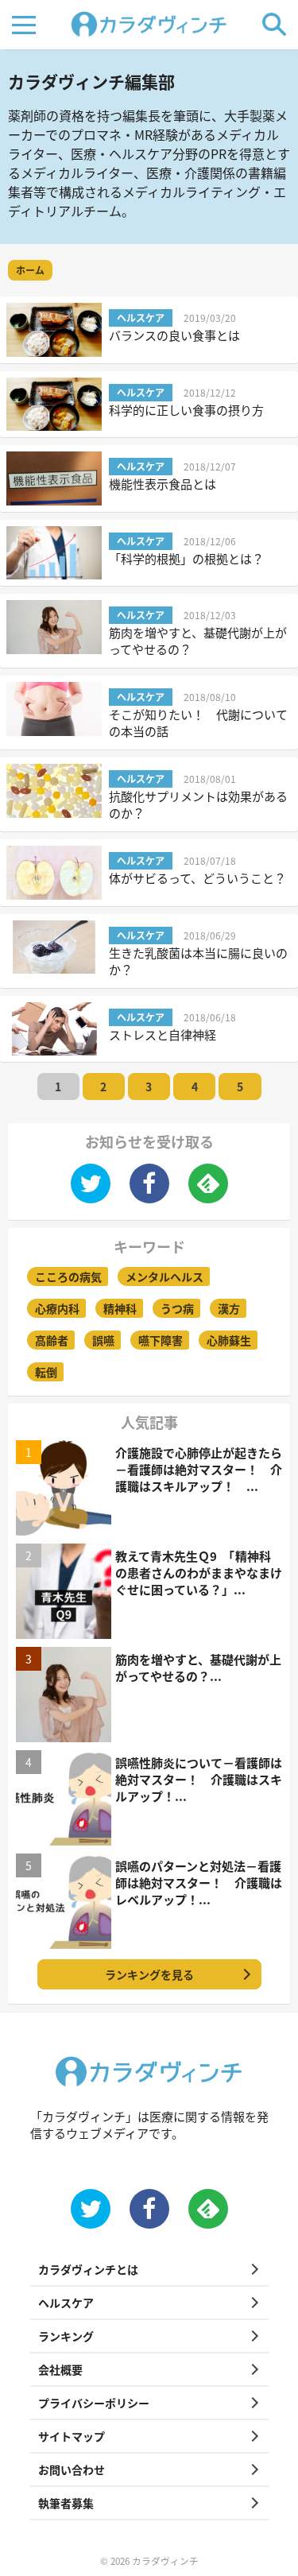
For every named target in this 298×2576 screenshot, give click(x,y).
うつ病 (177, 1308)
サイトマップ (72, 2436)
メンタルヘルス (164, 1276)
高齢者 (52, 1340)
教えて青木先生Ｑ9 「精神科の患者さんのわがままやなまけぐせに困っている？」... (199, 1573)
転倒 (46, 1372)
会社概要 (60, 2369)
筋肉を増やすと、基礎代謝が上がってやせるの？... (198, 1668)
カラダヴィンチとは (88, 2269)
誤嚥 (103, 1340)
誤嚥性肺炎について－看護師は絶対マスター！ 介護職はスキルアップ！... (199, 1779)
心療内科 (57, 1308)
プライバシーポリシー (94, 2403)
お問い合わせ (72, 2469)
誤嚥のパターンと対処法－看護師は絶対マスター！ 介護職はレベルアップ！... (199, 1883)
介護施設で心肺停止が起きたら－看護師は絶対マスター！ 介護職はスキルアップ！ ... (199, 1469)
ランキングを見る (149, 1974)
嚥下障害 (161, 1340)
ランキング (66, 2336)
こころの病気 (68, 1276)
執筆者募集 (66, 2503)
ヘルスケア (66, 2303)
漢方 (229, 1308)
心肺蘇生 (229, 1340)
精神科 (120, 1308)
